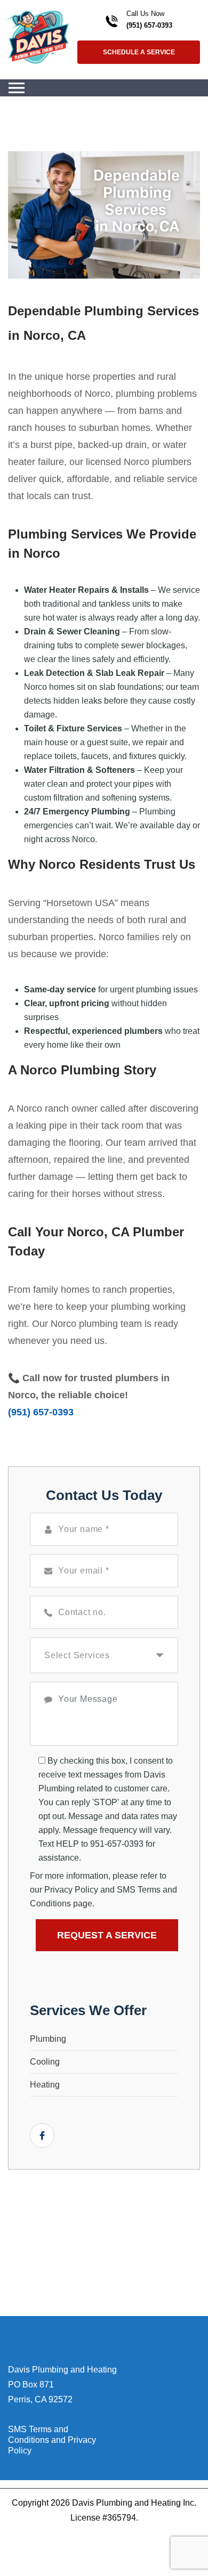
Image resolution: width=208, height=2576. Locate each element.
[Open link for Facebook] (42, 2135)
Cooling (45, 2062)
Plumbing (48, 2039)
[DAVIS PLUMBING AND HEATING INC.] (37, 36)
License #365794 (103, 2518)
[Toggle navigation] (17, 88)
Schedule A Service (139, 52)
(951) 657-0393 (149, 25)
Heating (45, 2085)
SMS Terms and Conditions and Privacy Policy (52, 2440)
